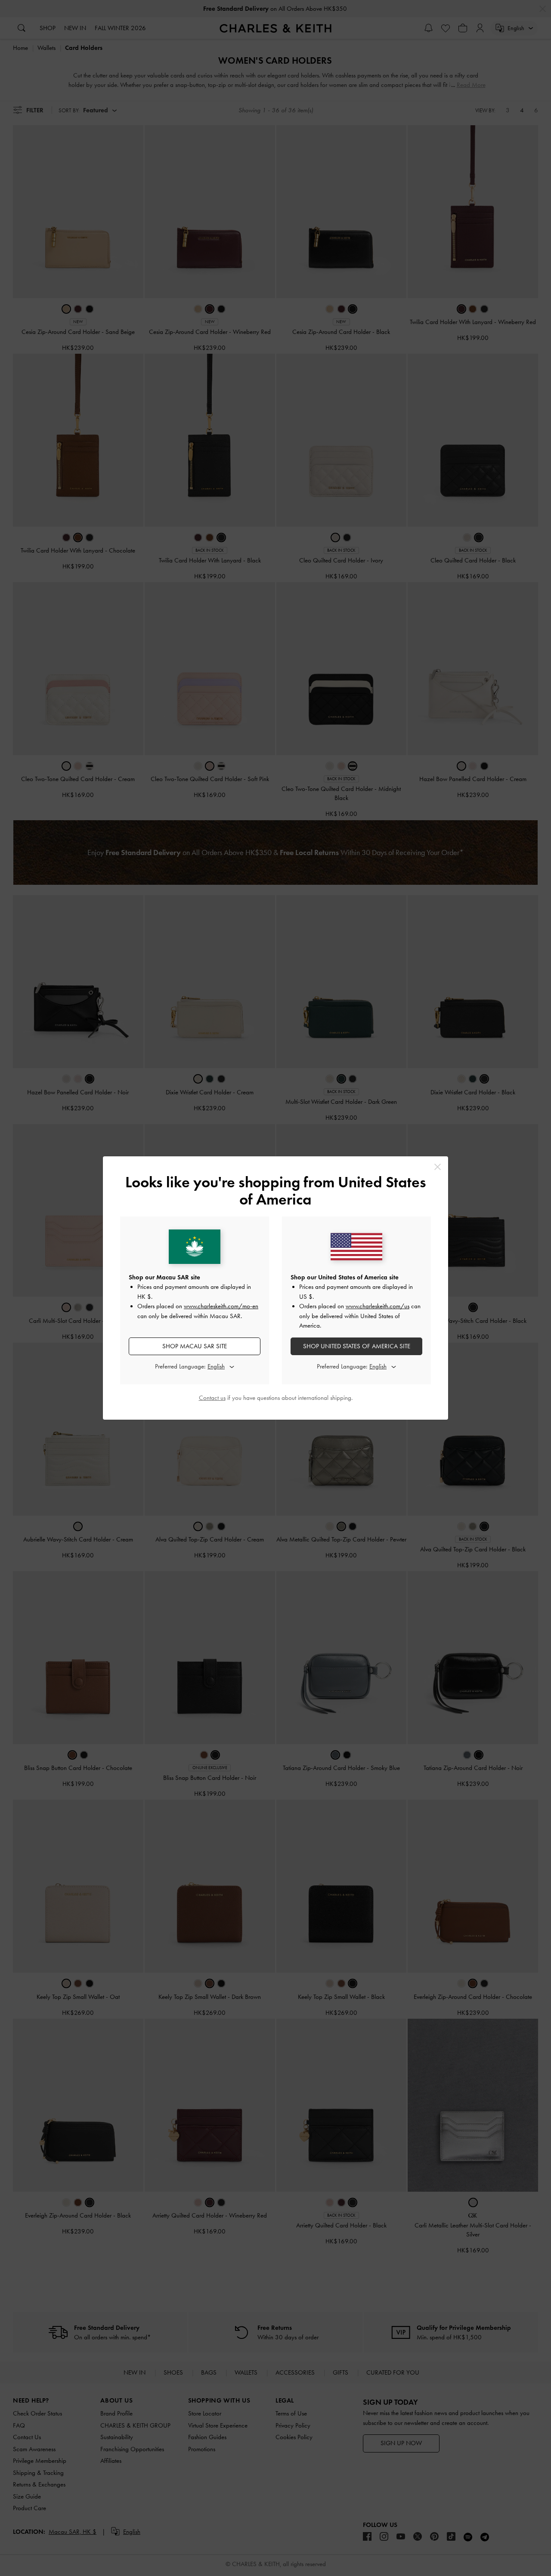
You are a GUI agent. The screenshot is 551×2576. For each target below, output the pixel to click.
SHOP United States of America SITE (357, 1346)
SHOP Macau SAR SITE (195, 1346)
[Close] (438, 1167)
